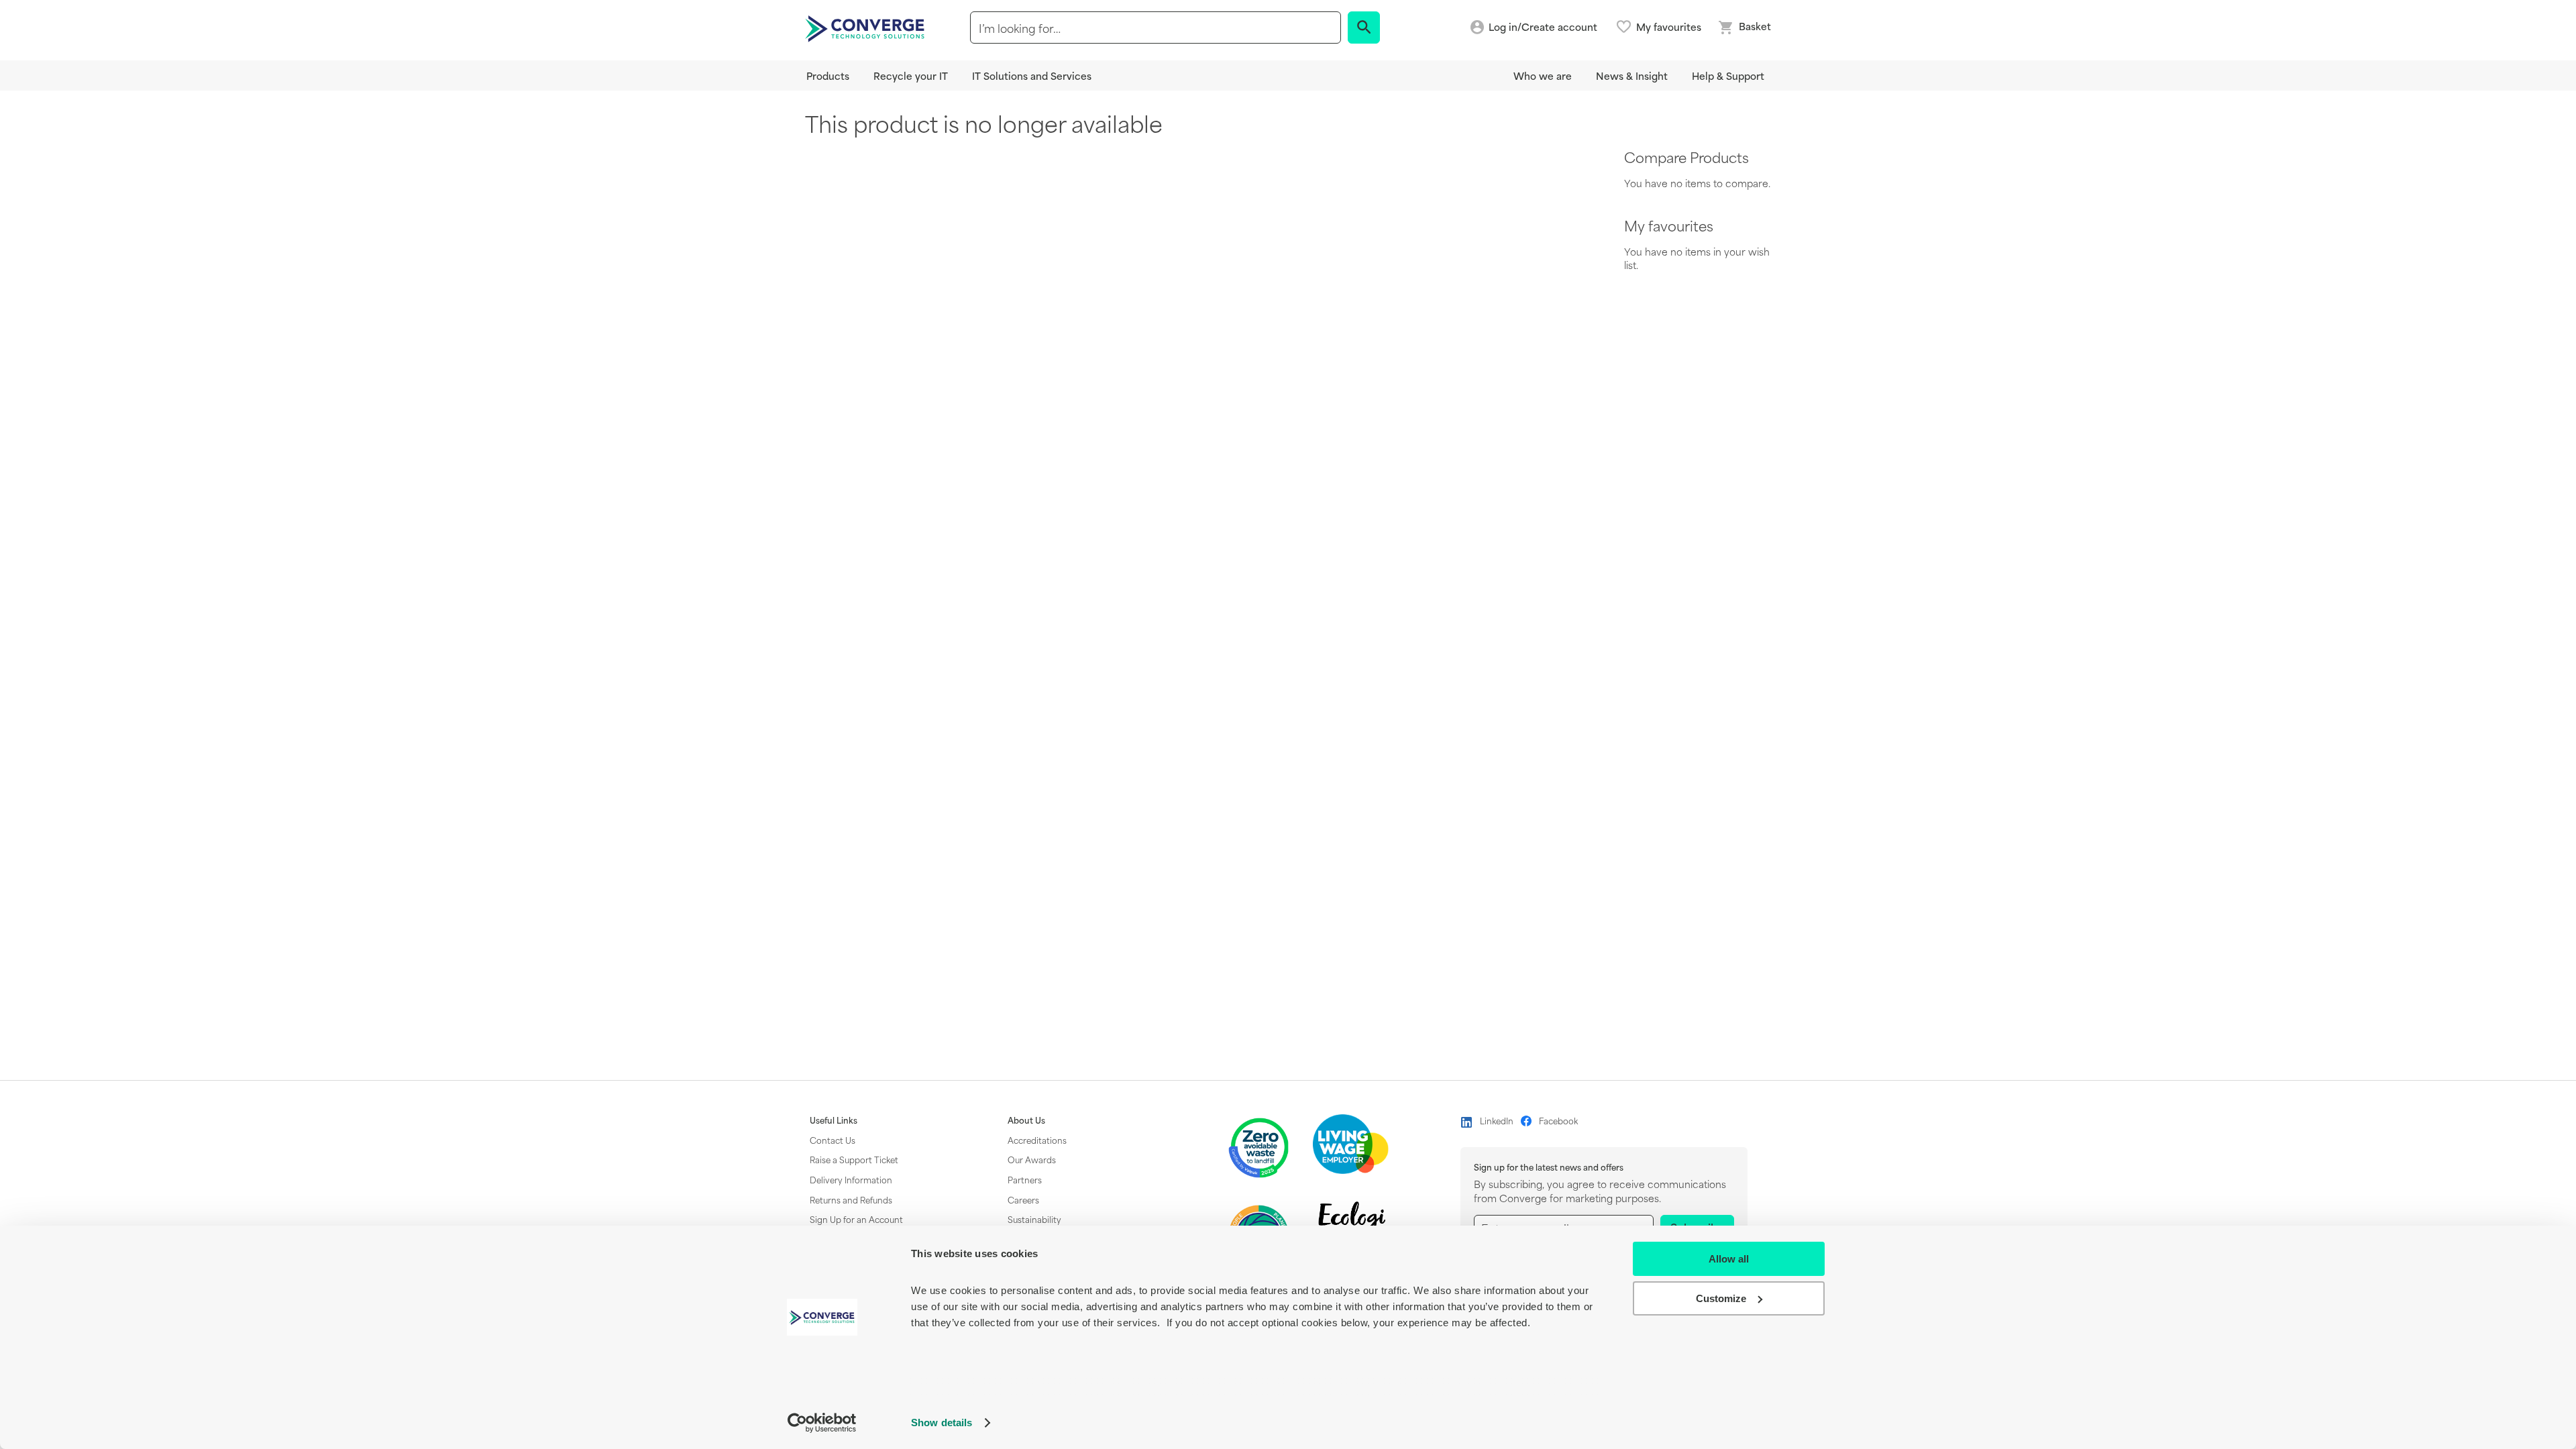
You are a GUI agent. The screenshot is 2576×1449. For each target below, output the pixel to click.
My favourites (1669, 27)
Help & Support (1728, 75)
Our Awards (1032, 1159)
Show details (942, 1423)
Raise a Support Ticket (854, 1159)
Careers (1023, 1199)
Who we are (1543, 75)
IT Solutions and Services (1032, 75)
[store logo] (867, 28)
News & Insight (1632, 75)
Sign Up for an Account (856, 1219)
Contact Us (833, 1140)
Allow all (1729, 1259)
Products (828, 75)
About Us (1026, 1120)
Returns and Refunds (851, 1199)
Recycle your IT (911, 75)
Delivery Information (851, 1179)
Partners (1025, 1179)
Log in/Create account (1543, 27)
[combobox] (1156, 28)
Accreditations (1037, 1140)
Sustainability (1034, 1219)
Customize (1721, 1298)
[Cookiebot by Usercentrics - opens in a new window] (822, 1423)
